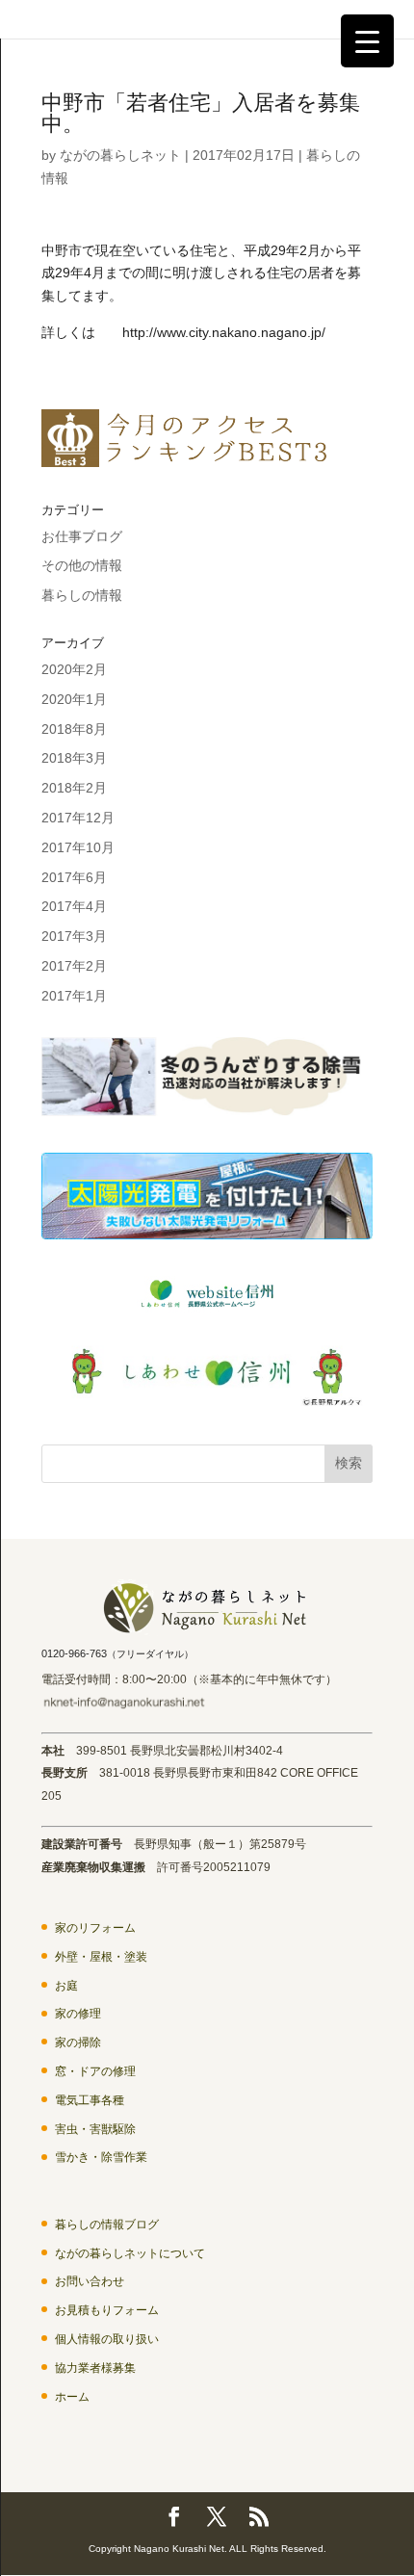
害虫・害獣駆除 (95, 2129)
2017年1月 (74, 996)
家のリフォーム (95, 1928)
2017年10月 (78, 847)
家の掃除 (78, 2043)
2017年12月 (78, 818)
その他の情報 (82, 565)
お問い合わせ (90, 2281)
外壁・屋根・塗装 (101, 1957)
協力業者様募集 (95, 2368)
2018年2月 (74, 788)
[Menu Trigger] (367, 41)
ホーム (72, 2397)
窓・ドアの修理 (95, 2071)
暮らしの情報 (82, 595)
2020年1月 (74, 699)
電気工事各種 (90, 2100)
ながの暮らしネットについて (130, 2253)
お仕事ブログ (82, 536)
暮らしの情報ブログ (107, 2225)
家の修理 (78, 2014)
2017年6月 (74, 877)
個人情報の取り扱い (107, 2339)
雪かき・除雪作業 (101, 2157)
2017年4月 (74, 906)
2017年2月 (74, 966)
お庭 (66, 1986)
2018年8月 (74, 729)
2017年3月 (74, 936)
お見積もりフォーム (107, 2310)
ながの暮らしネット (120, 155)
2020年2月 (74, 669)
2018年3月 (74, 758)
